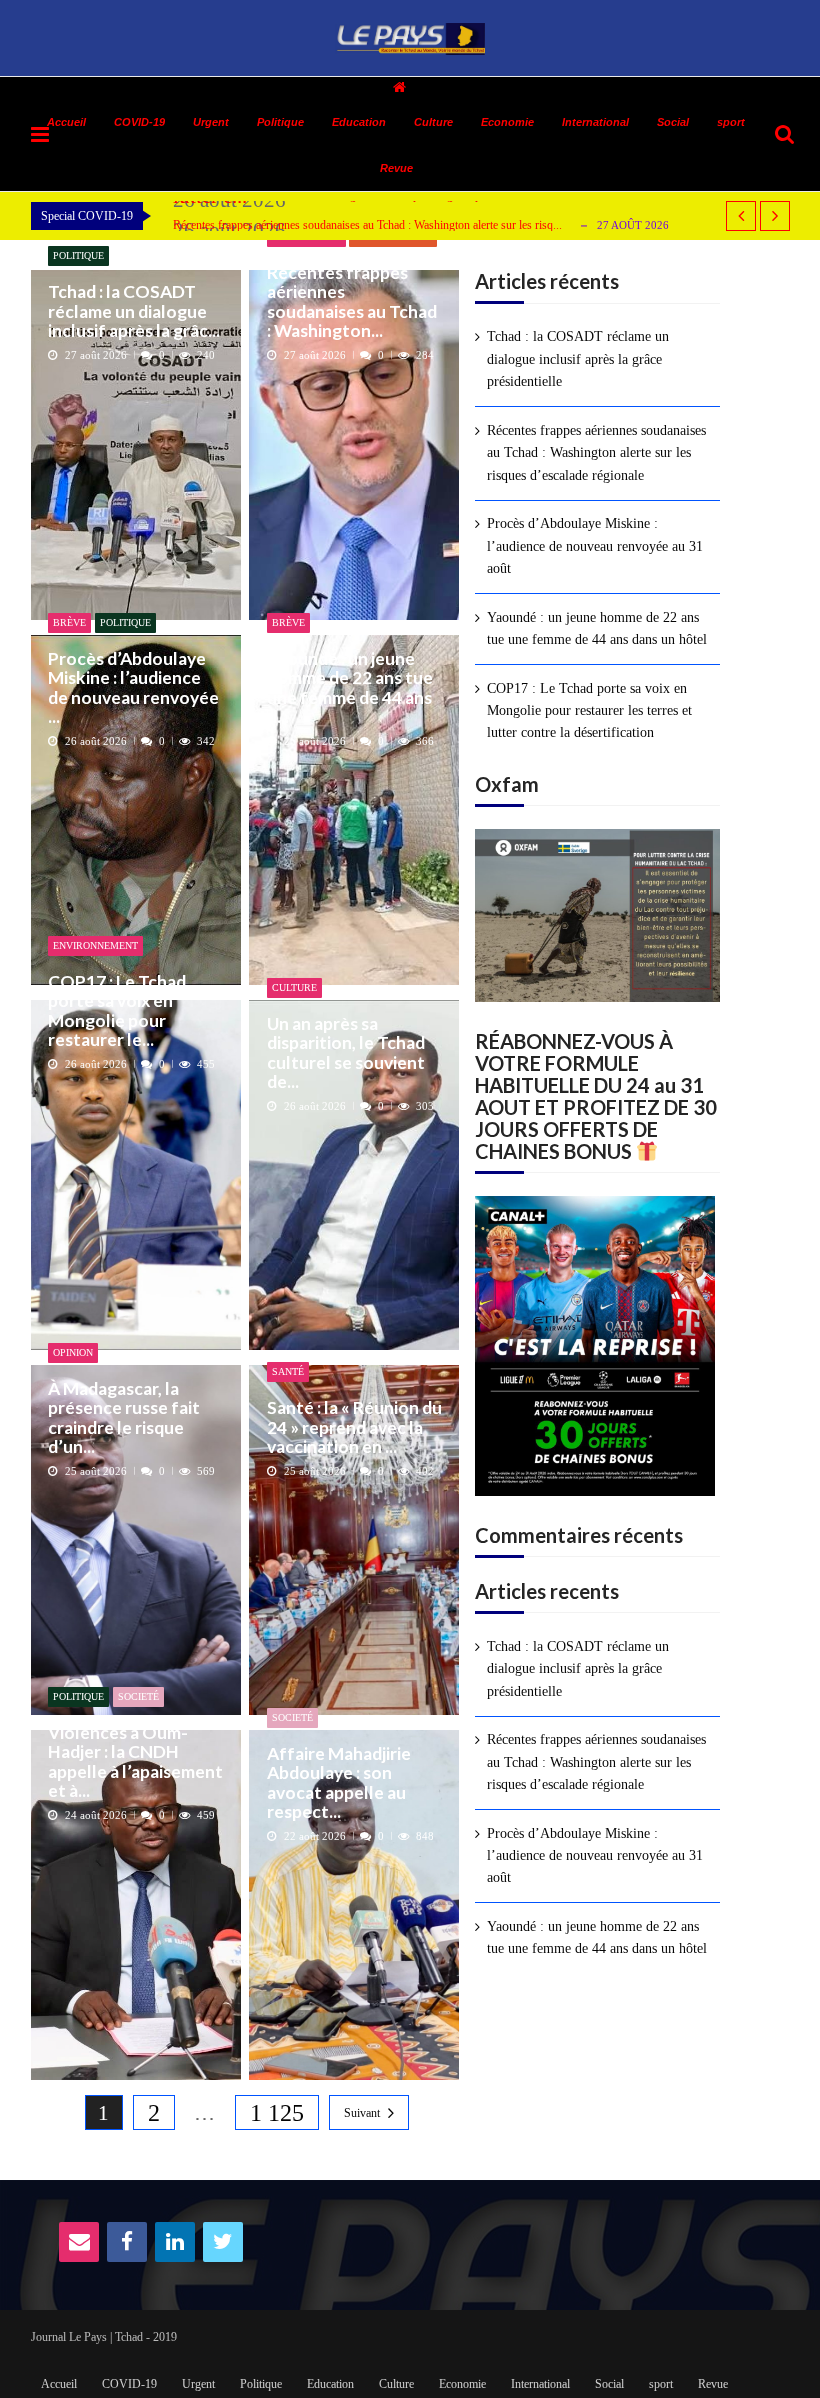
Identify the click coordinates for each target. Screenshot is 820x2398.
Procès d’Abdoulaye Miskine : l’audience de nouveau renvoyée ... (133, 687)
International (595, 122)
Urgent (211, 122)
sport (731, 122)
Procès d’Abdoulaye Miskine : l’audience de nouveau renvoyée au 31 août (595, 546)
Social (673, 122)
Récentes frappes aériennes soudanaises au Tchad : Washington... (352, 301)
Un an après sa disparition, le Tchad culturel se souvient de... (346, 1052)
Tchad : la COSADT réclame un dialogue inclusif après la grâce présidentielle (578, 359)
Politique (78, 255)
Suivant (362, 2113)
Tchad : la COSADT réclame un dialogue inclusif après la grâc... (134, 311)
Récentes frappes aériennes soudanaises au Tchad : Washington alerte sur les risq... (367, 225)
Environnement (95, 945)
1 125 (277, 2113)
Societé (138, 1696)
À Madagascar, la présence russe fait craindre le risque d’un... (124, 1417)
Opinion (73, 1352)
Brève (69, 622)
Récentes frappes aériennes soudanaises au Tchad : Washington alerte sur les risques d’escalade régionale (596, 453)
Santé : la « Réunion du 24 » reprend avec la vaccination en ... (354, 1427)
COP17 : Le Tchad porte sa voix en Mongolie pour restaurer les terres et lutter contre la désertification (589, 711)
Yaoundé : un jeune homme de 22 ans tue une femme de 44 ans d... (350, 687)
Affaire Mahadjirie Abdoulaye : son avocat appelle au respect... (339, 1782)
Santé (288, 1371)
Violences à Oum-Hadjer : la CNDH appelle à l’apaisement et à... (135, 1761)
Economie (507, 122)
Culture (433, 122)
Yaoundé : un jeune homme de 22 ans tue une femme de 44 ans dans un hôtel (597, 628)
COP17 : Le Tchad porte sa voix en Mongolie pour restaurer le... (117, 1010)
